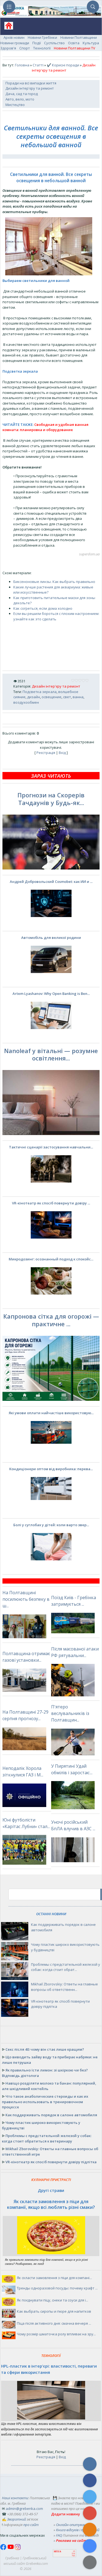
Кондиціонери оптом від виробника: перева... (51, 1469)
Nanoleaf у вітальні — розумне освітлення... (51, 1054)
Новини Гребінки (42, 37)
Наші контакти (15, 2498)
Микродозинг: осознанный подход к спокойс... (51, 1259)
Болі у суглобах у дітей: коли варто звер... (51, 1525)
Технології (42, 48)
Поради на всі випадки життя (31, 83)
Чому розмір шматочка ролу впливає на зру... (56, 2334)
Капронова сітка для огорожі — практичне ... (51, 1320)
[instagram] (18, 2549)
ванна (78, 697)
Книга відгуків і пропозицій (78, 2530)
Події (37, 43)
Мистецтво (15, 105)
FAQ (59, 2535)
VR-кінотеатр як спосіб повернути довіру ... (51, 1203)
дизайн (34, 697)
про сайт (31, 2525)
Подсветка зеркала (40, 692)
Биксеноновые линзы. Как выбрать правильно (54, 582)
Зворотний (16, 2519)
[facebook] (4, 2549)
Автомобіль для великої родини (51, 938)
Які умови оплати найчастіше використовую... (51, 1413)
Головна (22, 65)
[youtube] (11, 2549)
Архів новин (14, 37)
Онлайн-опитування (73, 2525)
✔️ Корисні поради (63, 65)
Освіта (74, 43)
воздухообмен (26, 702)
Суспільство (54, 43)
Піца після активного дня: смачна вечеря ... (54, 2323)
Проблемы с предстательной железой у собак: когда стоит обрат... (66, 1967)
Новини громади (15, 43)
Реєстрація (46, 753)
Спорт (25, 48)
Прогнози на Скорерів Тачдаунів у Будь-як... (51, 799)
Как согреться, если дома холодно (43, 608)
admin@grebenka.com (24, 2509)
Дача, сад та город (22, 94)
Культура (91, 43)
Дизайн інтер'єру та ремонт (30, 88)
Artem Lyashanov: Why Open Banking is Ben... (51, 994)
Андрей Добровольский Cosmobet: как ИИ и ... (51, 882)
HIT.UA (58, 2552)
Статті (38, 65)
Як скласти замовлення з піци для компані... (54, 2278)
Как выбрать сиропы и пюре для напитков (54, 2311)
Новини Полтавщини (79, 37)
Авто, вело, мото (20, 99)
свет (67, 697)
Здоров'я (8, 48)
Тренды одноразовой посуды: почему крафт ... (57, 2288)
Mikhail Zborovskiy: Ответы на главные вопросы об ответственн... (64, 1987)
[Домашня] (7, 27)
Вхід (62, 753)
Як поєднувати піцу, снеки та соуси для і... (52, 2300)
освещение (52, 697)
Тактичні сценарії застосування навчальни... (51, 1147)
